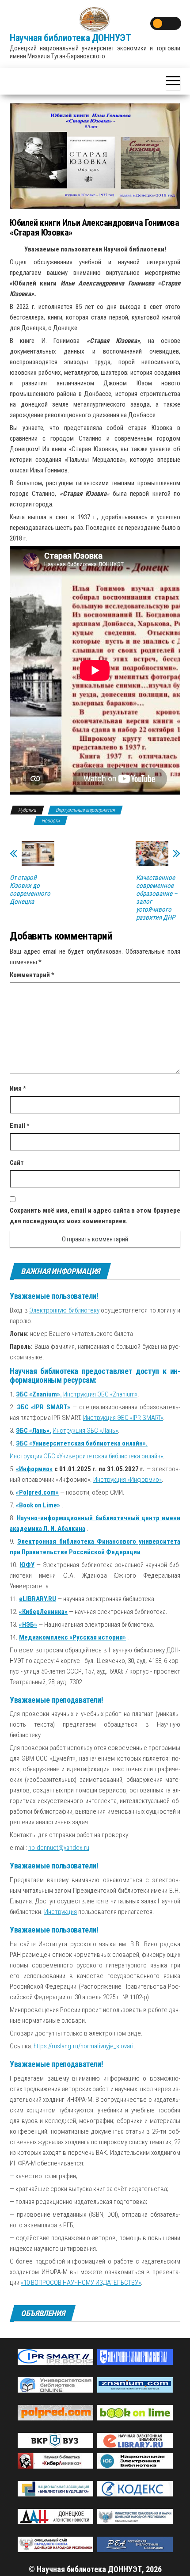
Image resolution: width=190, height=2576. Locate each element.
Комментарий (32, 975)
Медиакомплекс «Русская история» (72, 1637)
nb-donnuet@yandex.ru (59, 1848)
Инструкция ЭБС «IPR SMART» (123, 1418)
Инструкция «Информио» (127, 1480)
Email (20, 1126)
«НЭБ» (28, 1625)
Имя (18, 1088)
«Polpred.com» (37, 1492)
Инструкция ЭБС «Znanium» (100, 1394)
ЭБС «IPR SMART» (43, 1407)
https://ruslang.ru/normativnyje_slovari (84, 2046)
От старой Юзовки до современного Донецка (30, 890)
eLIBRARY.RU (38, 1599)
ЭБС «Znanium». (39, 1394)
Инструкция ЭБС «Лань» (85, 1431)
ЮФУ (27, 1565)
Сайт (17, 1163)
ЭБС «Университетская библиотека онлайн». (82, 1443)
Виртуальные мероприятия (85, 810)
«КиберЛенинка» (43, 1612)
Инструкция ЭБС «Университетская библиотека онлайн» (86, 1456)
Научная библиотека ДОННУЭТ (70, 38)
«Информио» (34, 1469)
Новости (51, 821)
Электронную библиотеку (64, 1310)
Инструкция (61, 1912)
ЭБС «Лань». (34, 1431)
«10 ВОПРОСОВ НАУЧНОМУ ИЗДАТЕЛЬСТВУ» (81, 2283)
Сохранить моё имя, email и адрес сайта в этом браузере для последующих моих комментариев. (95, 1216)
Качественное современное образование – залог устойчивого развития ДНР (157, 898)
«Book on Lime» (38, 1505)
